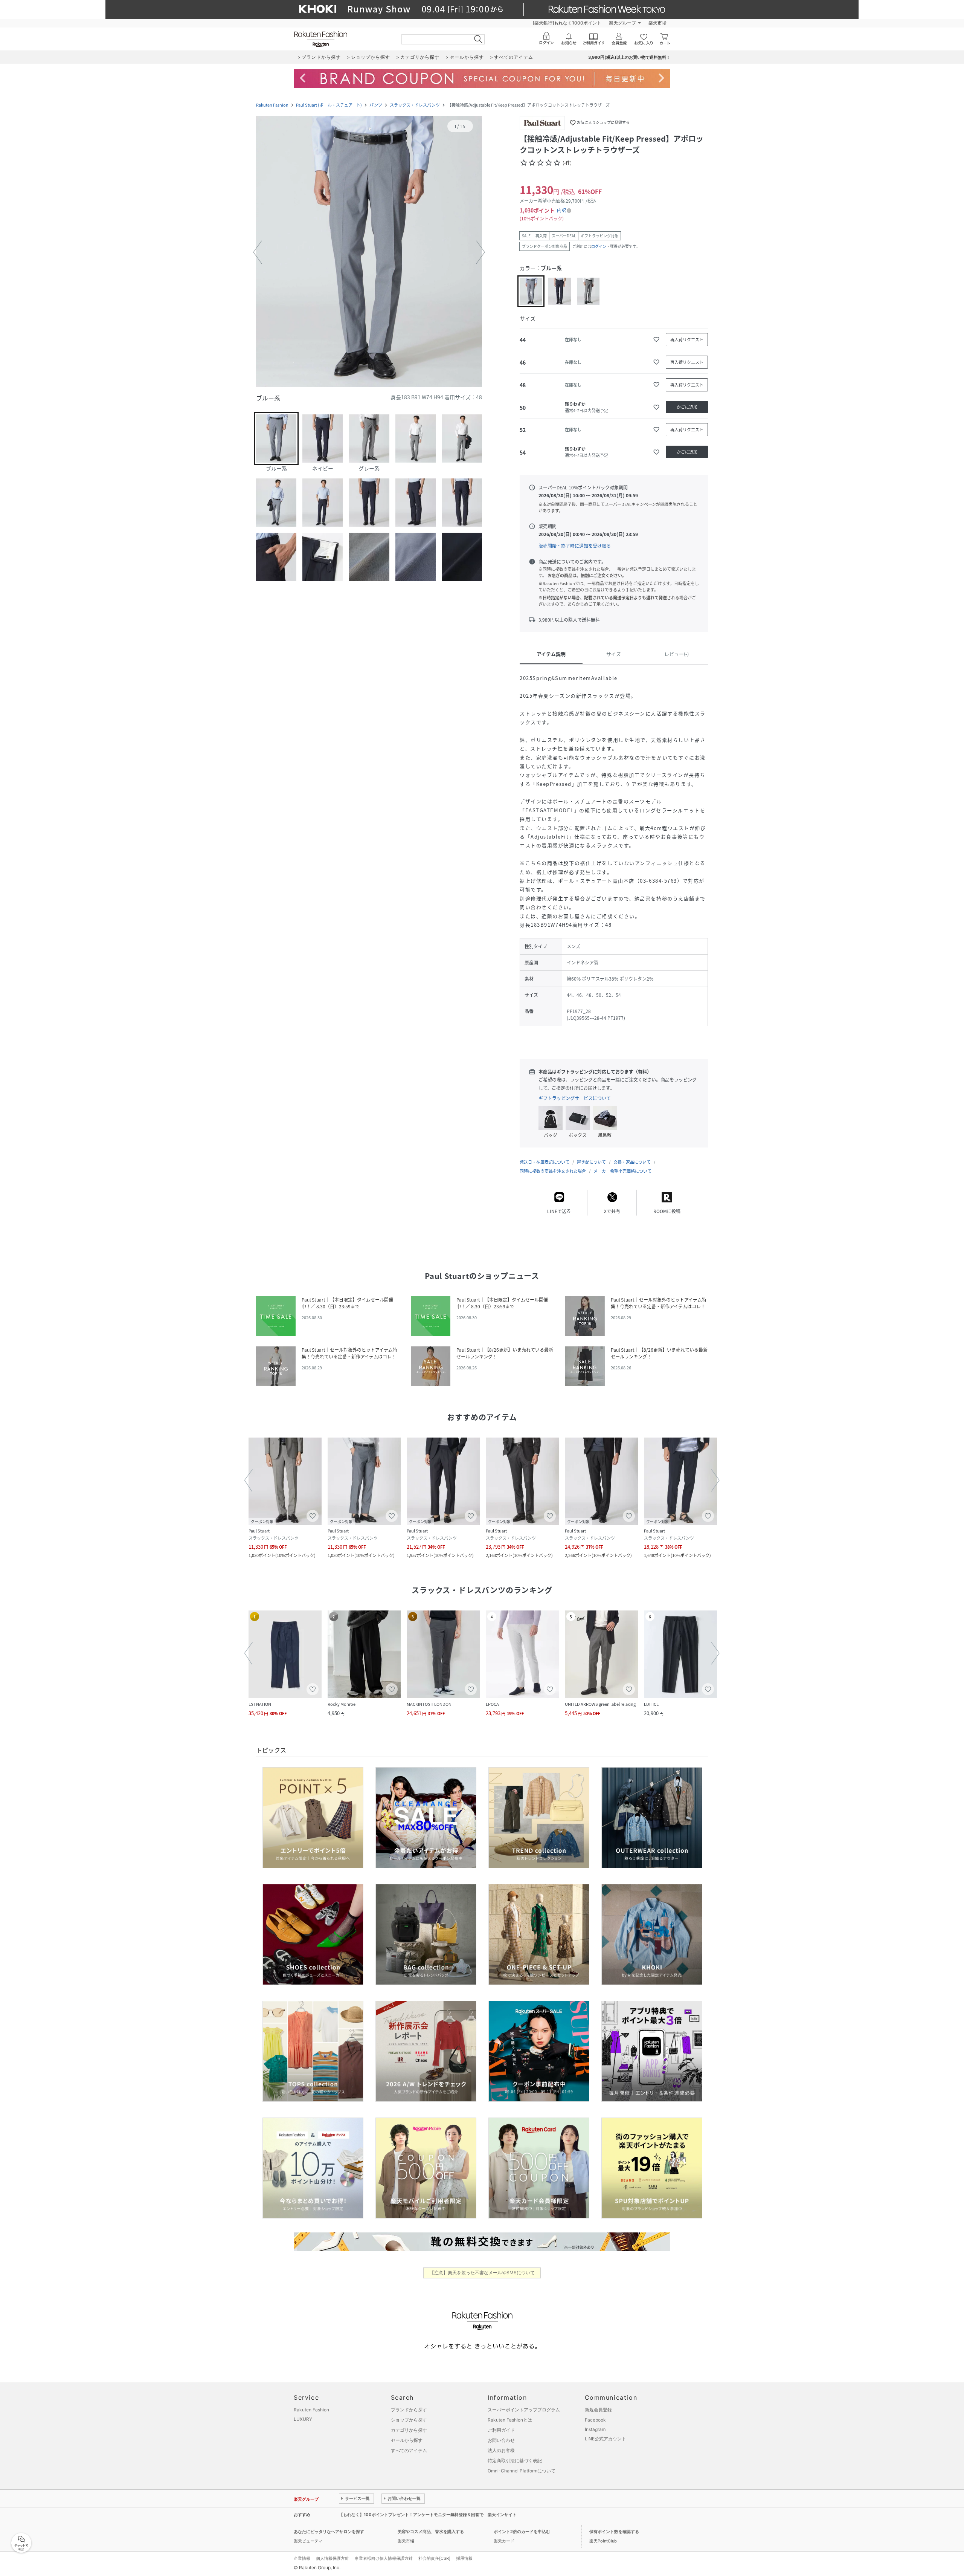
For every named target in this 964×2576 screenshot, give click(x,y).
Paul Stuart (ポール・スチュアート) (329, 105)
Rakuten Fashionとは (510, 2420)
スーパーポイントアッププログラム (524, 2410)
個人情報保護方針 (333, 2558)
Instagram (595, 2429)
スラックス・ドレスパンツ (415, 105)
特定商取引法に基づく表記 (515, 2461)
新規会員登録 (598, 2410)
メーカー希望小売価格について (622, 1171)
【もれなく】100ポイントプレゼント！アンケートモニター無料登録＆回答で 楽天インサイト (428, 2515)
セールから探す (407, 2440)
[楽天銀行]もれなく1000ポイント (567, 23)
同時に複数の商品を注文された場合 (553, 1171)
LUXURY (303, 2419)
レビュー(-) (676, 654)
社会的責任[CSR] (434, 2558)
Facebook (595, 2420)
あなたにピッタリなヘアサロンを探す (329, 2532)
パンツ (376, 105)
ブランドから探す (409, 2410)
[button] (369, 252)
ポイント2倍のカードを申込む (522, 2532)
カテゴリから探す (409, 2430)
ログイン (599, 246)
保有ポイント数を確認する (614, 2532)
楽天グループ (622, 23)
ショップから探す (409, 2420)
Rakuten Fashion (272, 105)
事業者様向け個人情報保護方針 (384, 2558)
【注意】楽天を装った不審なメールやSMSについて (482, 2273)
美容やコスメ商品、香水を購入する (431, 2532)
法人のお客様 (501, 2450)
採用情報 (464, 2558)
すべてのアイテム (409, 2450)
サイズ (614, 654)
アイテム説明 (551, 654)
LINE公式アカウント (606, 2439)
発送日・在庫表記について (545, 1162)
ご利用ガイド (501, 2430)
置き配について (591, 1162)
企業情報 (302, 2558)
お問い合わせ (501, 2440)
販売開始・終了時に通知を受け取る (575, 546)
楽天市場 (657, 23)
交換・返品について (632, 1162)
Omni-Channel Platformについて (522, 2471)
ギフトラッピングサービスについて (575, 1098)
